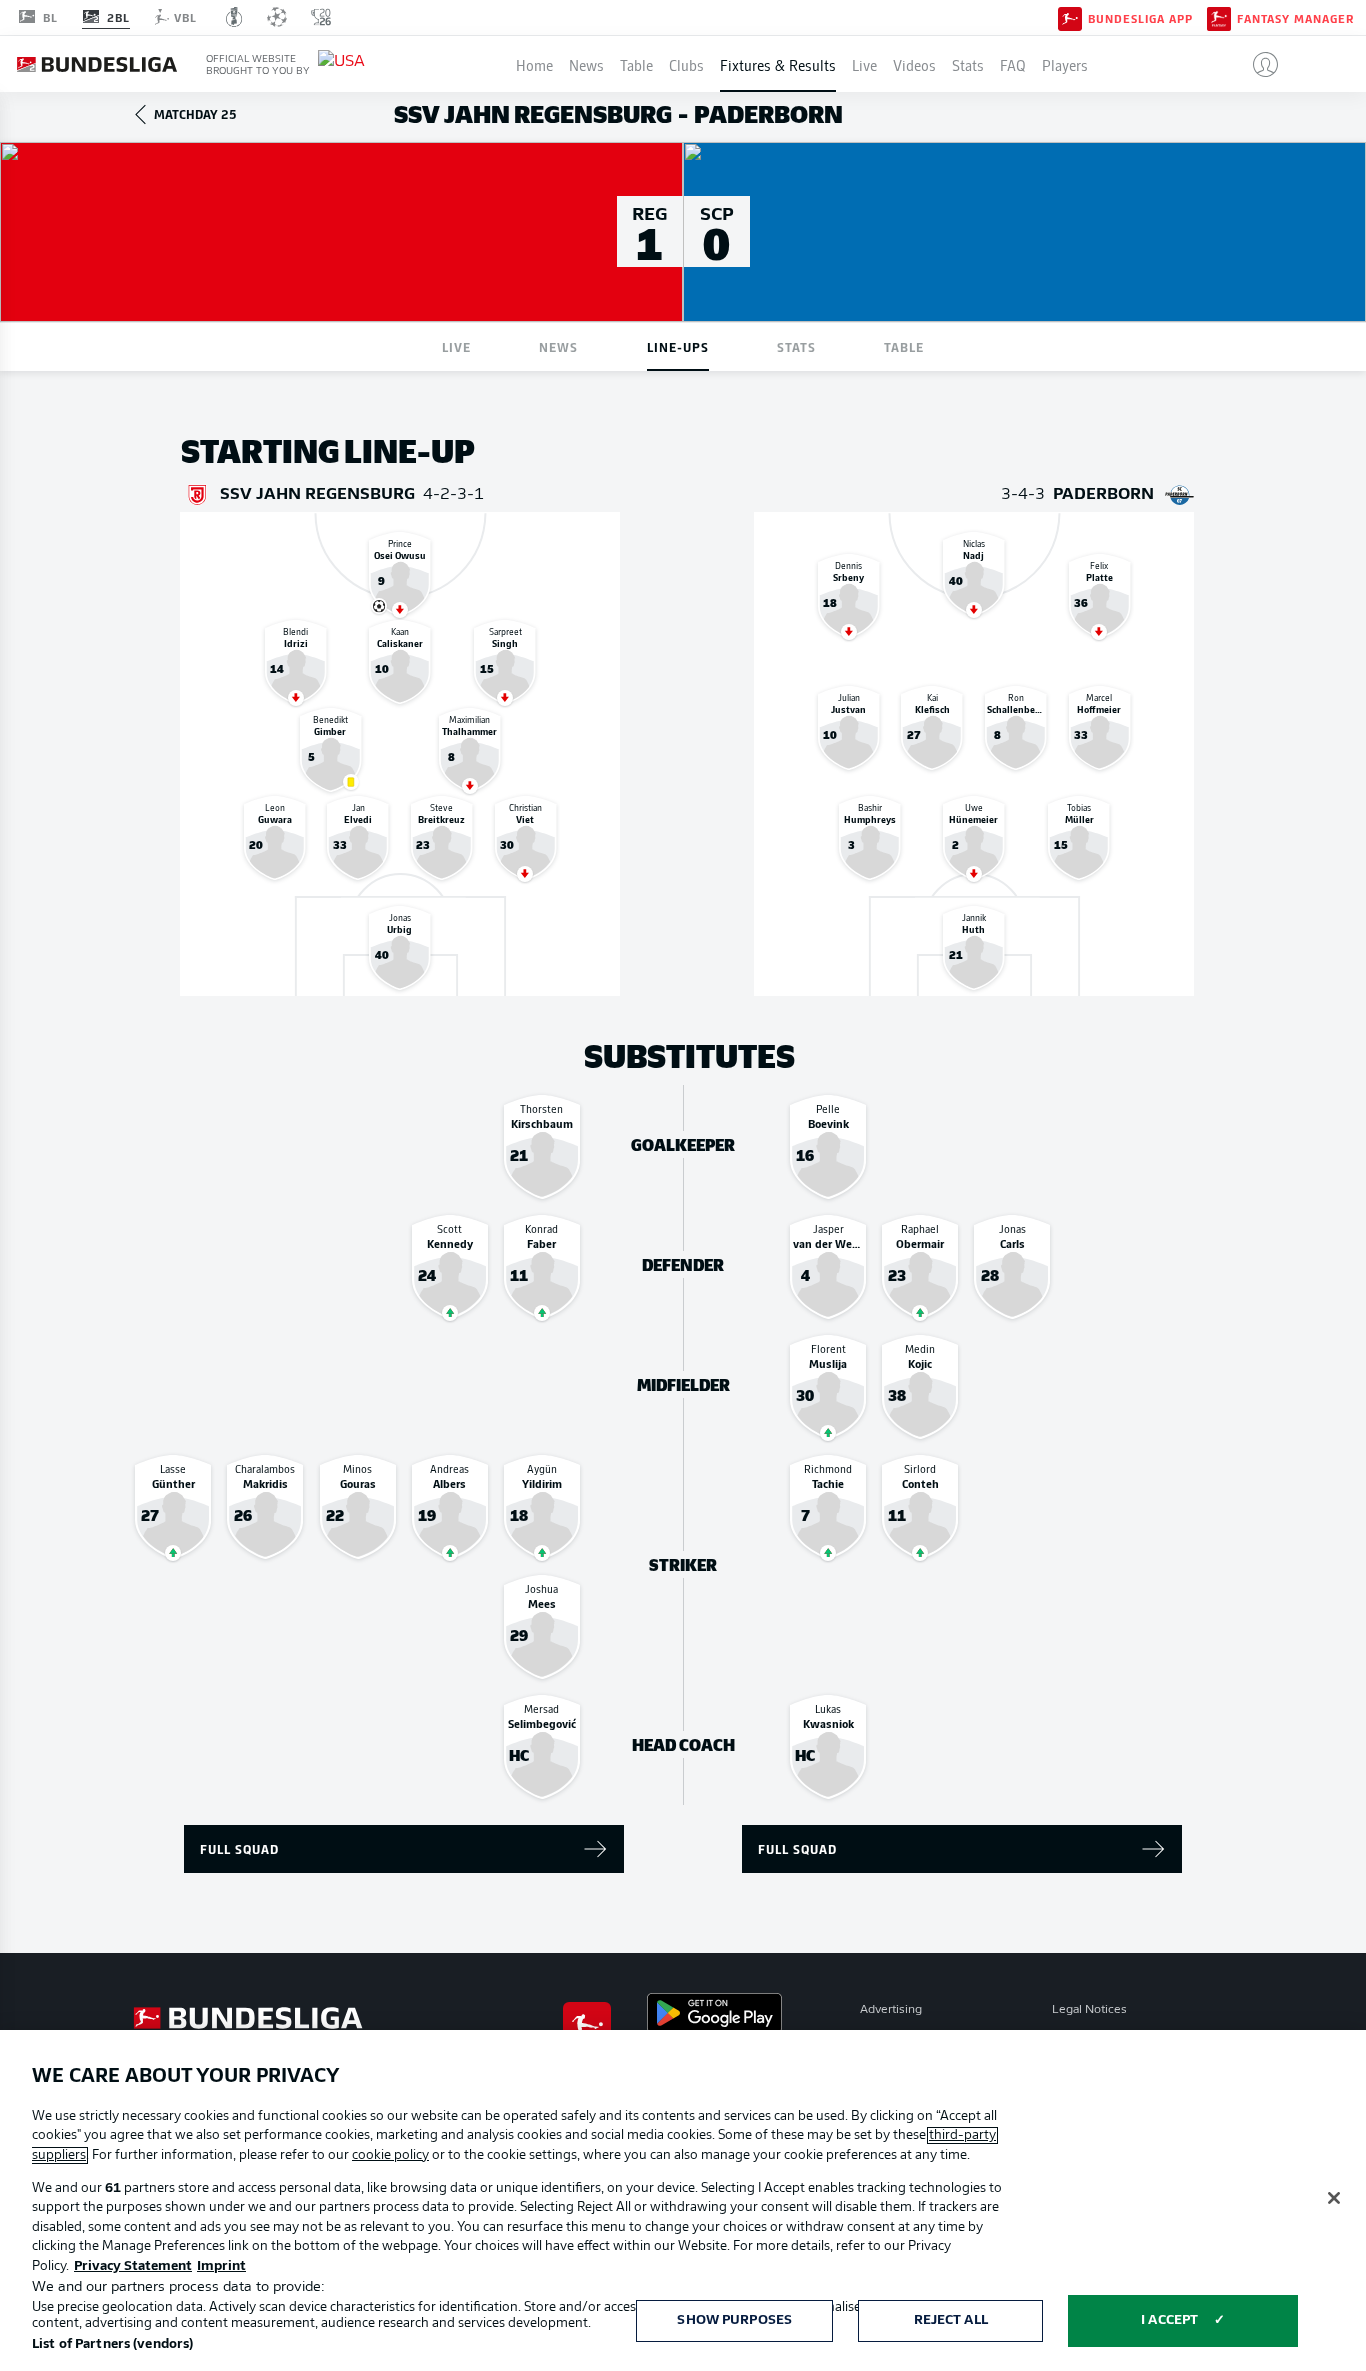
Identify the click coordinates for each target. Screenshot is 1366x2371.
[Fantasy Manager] (1219, 17)
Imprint (221, 2266)
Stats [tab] (796, 346)
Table (636, 64)
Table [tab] (904, 346)
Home (534, 64)
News (586, 64)
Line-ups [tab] (678, 346)
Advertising (891, 2010)
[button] (1257, 64)
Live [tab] (456, 346)
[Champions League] (277, 17)
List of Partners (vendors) (112, 2344)
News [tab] (558, 346)
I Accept (1169, 2320)
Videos (914, 64)
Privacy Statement (133, 2266)
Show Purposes (734, 2320)
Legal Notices (1089, 2010)
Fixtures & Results (778, 64)
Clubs (686, 64)
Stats (968, 64)
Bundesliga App (1140, 18)
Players (1065, 64)
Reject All (951, 2320)
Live (864, 64)
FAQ (1013, 64)
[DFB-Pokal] (234, 17)
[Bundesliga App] (1070, 17)
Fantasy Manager (1295, 18)
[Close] (1334, 2198)
